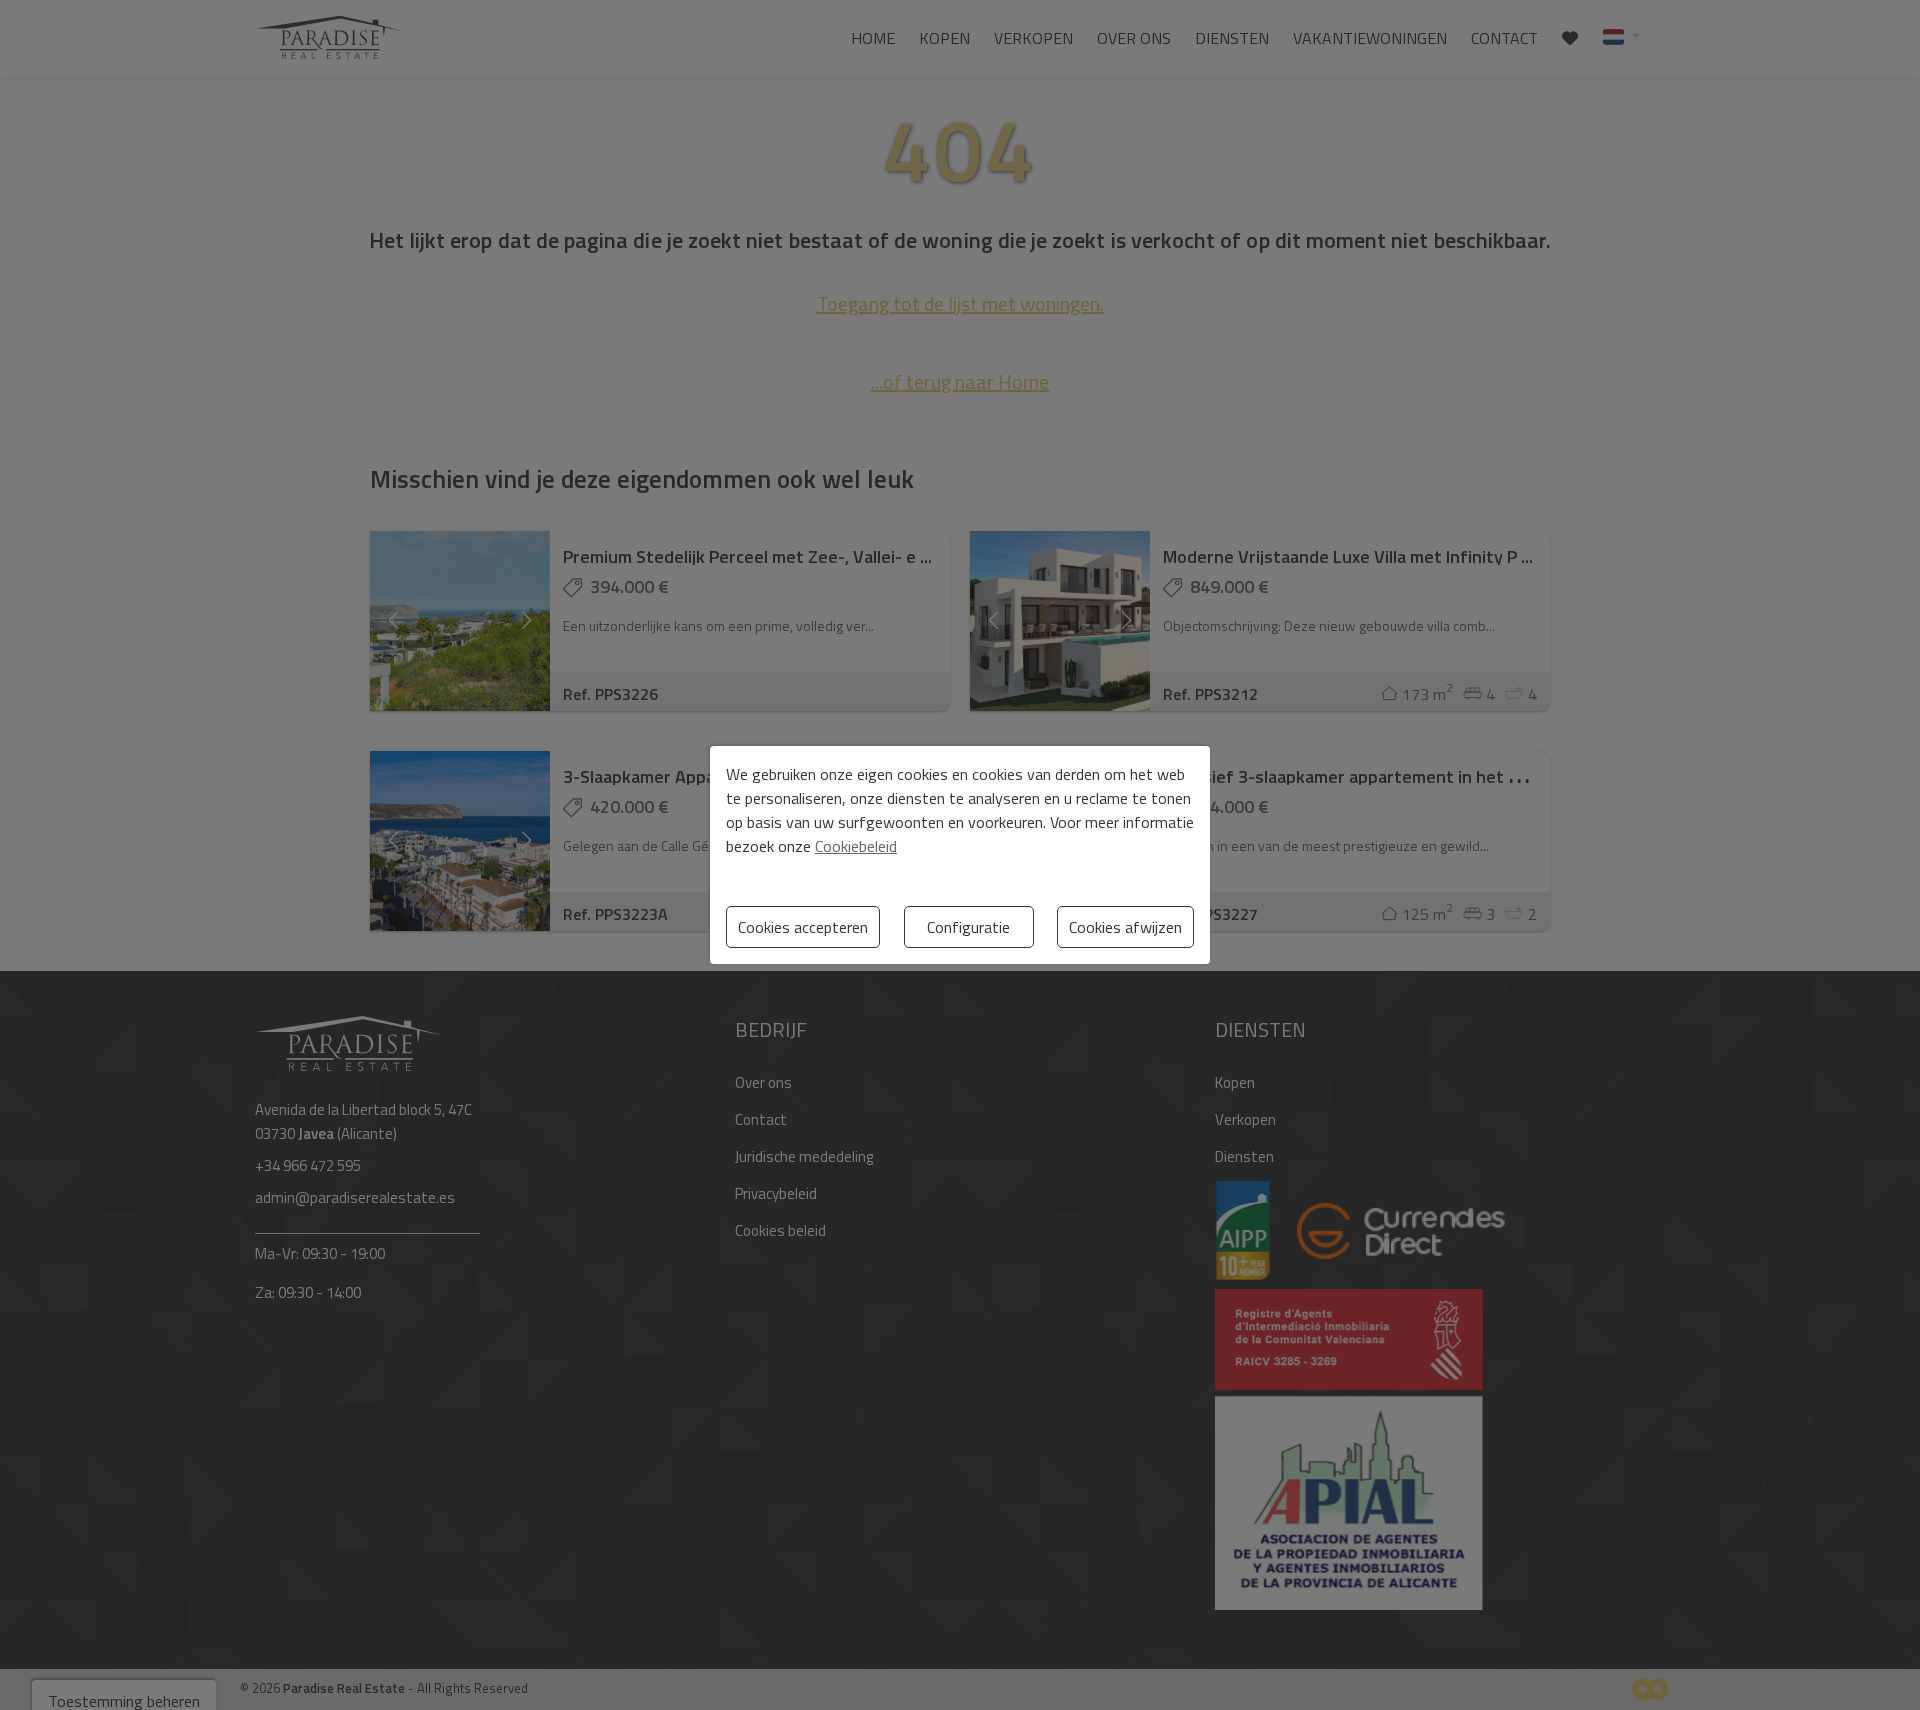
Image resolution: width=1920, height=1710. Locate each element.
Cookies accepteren (803, 927)
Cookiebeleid (856, 846)
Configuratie (968, 927)
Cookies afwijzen (1125, 927)
